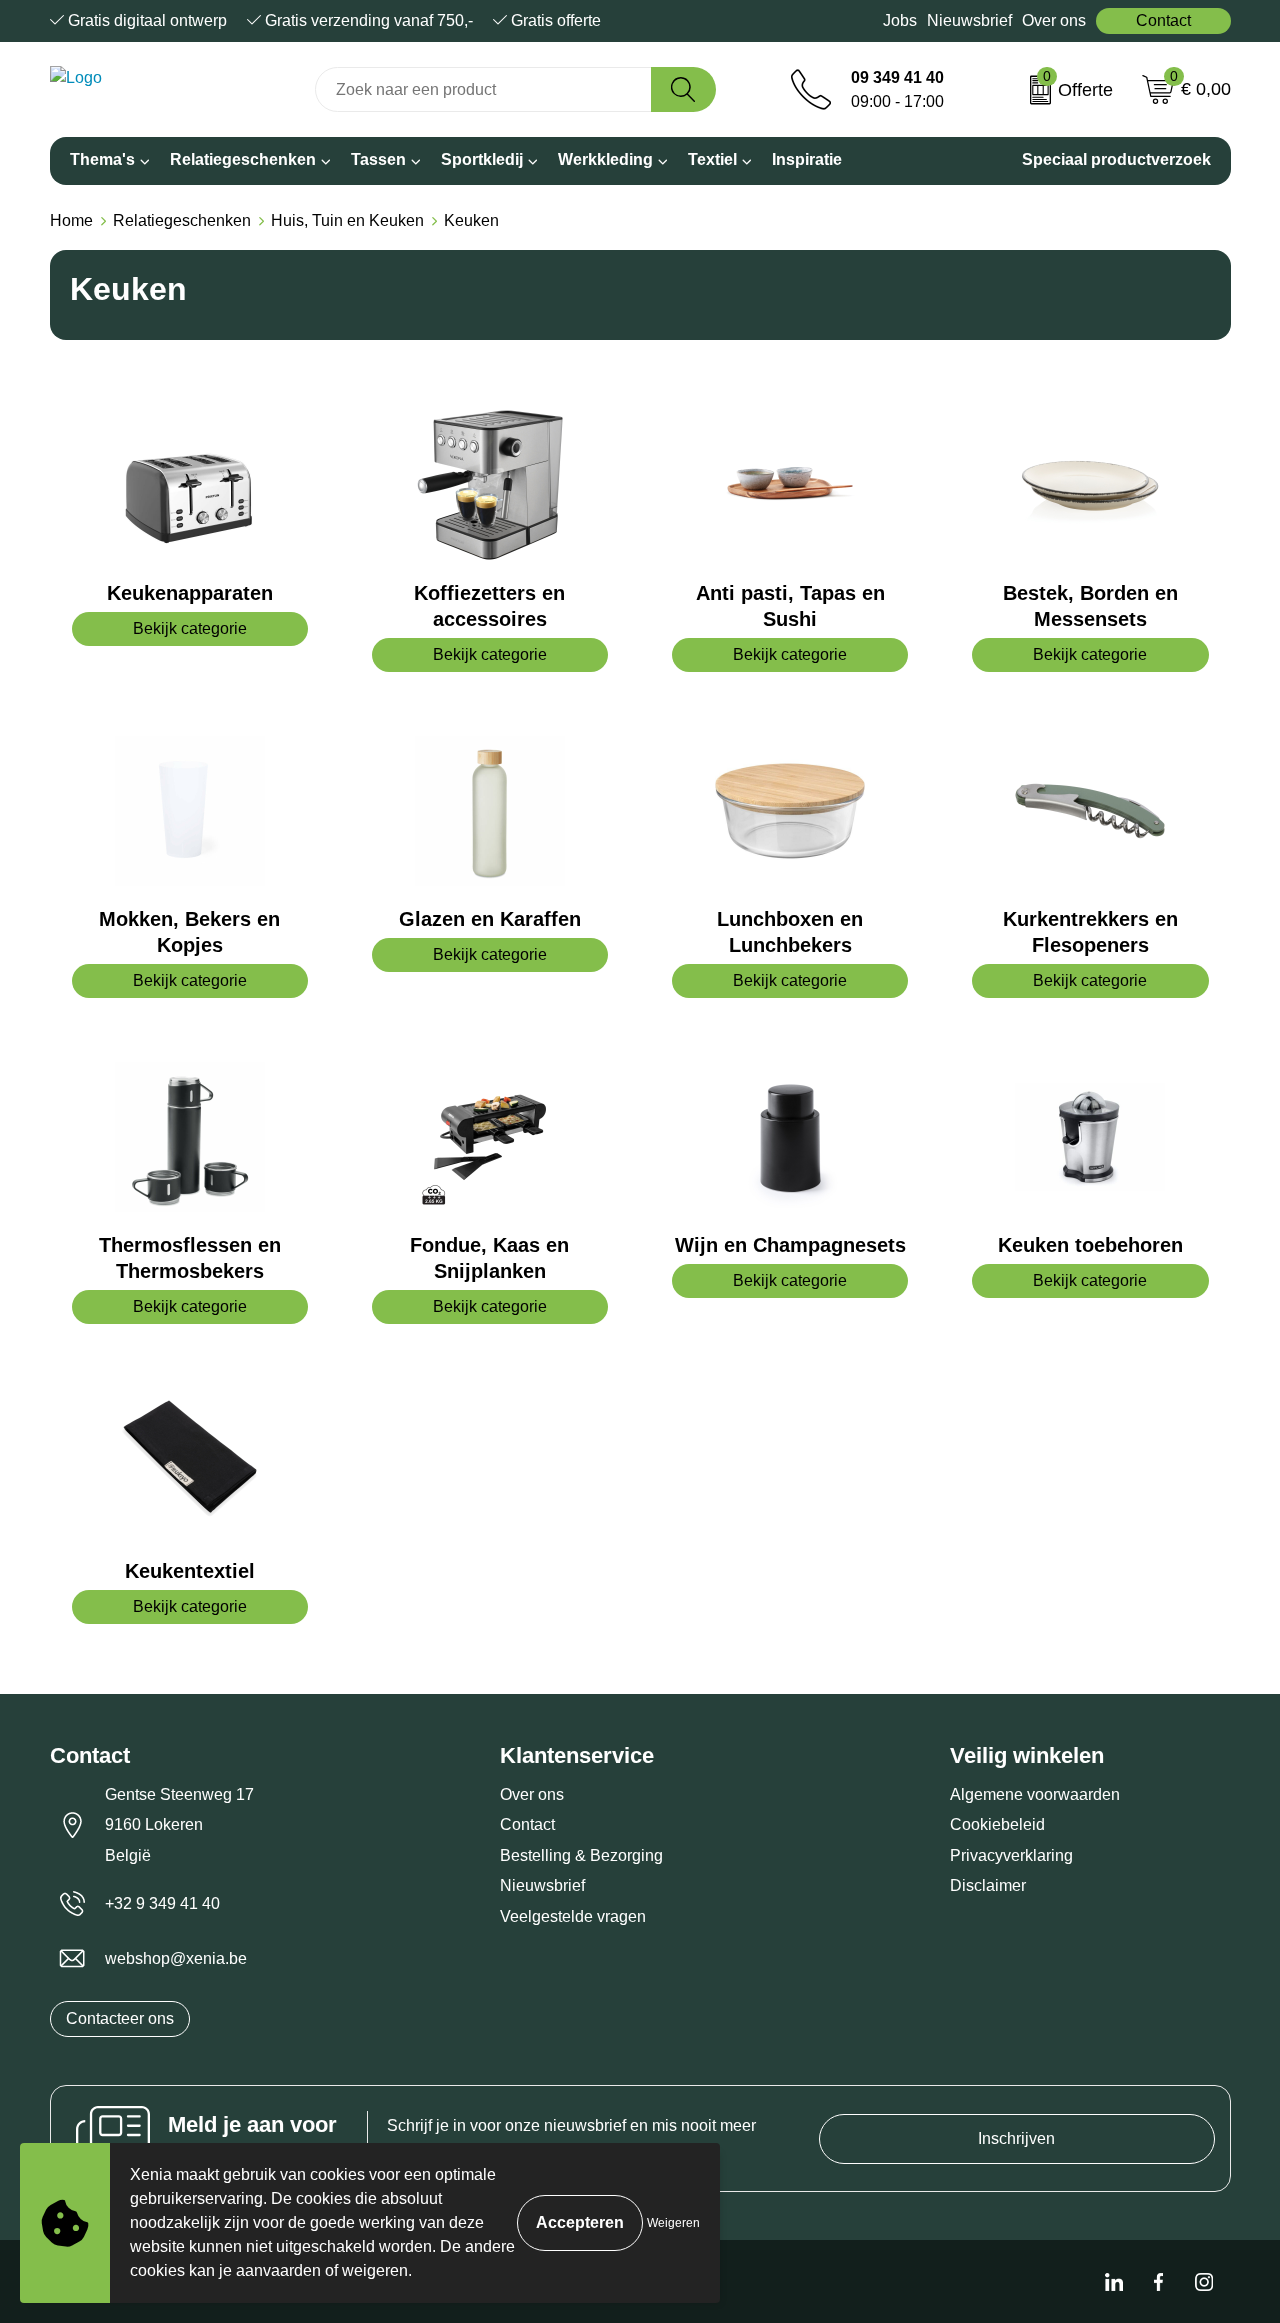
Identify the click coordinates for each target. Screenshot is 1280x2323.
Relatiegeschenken (243, 159)
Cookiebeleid (997, 1824)
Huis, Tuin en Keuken (347, 220)
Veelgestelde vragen (573, 1916)
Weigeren (673, 2223)
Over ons (1054, 20)
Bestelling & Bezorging (581, 1855)
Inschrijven (1016, 2138)
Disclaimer (988, 1885)
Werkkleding (605, 159)
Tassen (378, 159)
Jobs (900, 20)
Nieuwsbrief (969, 20)
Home (71, 220)
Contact (1163, 20)
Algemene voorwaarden (1035, 1794)
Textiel (712, 159)
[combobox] (483, 89)
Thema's (102, 159)
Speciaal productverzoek (1116, 159)
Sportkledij (482, 159)
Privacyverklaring (1011, 1855)
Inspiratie (807, 159)
